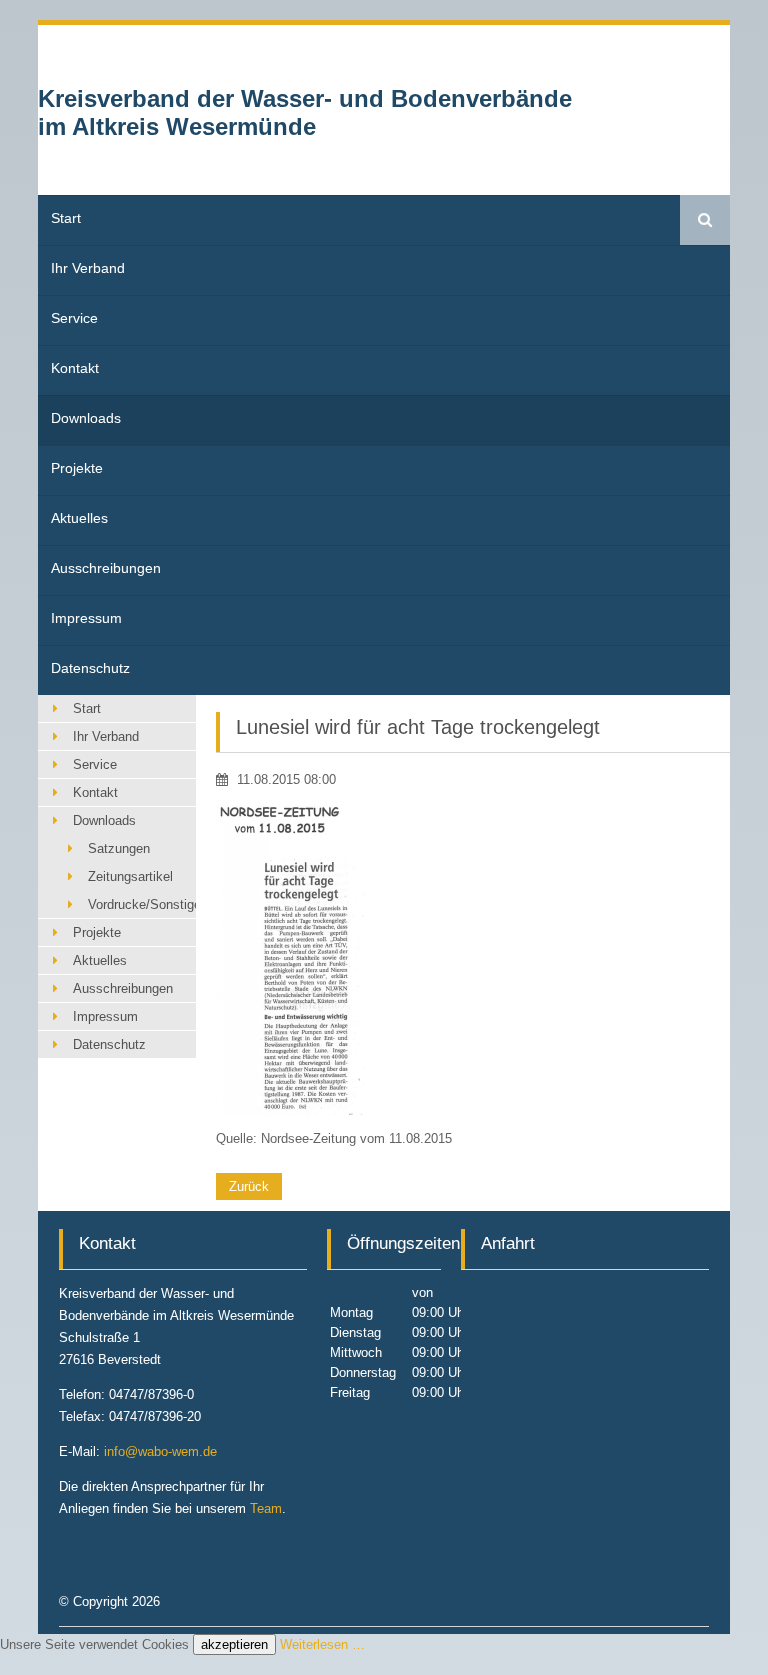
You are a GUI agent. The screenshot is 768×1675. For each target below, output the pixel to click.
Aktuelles (79, 518)
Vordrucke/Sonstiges (141, 904)
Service (74, 318)
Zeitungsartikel (130, 876)
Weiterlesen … (322, 1644)
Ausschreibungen (106, 568)
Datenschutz (90, 668)
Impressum (86, 618)
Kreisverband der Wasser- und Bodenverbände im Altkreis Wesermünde (305, 112)
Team (266, 1508)
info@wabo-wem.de (160, 1451)
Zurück (249, 1186)
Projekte (77, 468)
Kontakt (75, 368)
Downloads (86, 418)
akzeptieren (234, 1644)
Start (66, 218)
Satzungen (119, 848)
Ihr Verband (88, 268)
